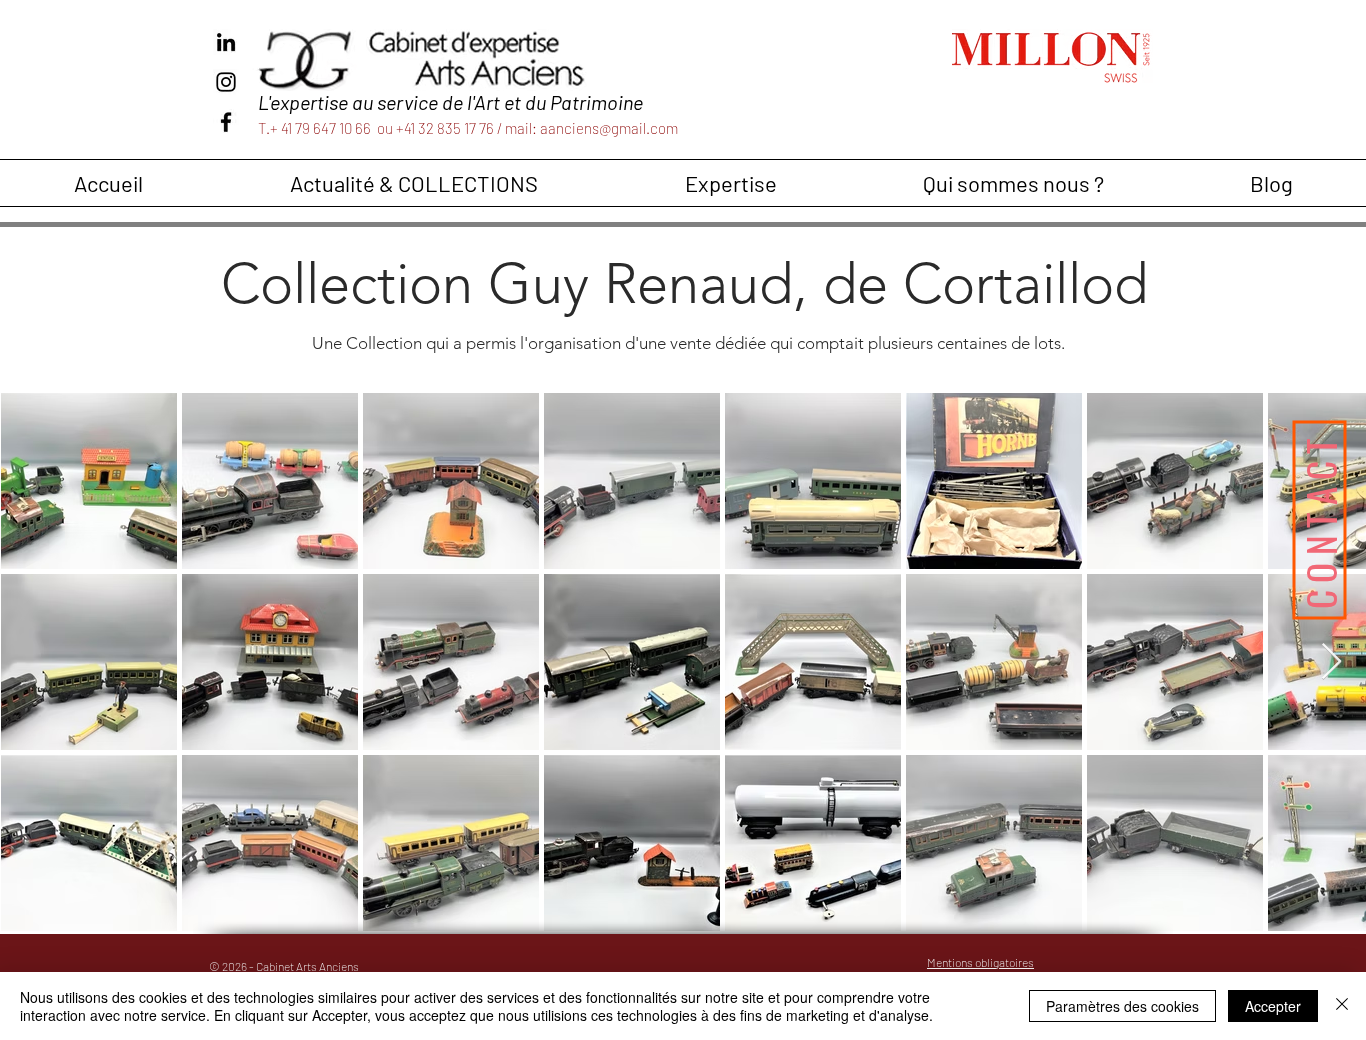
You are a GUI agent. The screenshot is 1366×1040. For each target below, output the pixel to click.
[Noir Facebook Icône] (226, 122)
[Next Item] (1331, 662)
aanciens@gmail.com (609, 128)
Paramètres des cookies (1122, 1006)
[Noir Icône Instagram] (226, 82)
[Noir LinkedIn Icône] (226, 42)
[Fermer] (1342, 1006)
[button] (413, 183)
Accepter (1273, 1006)
